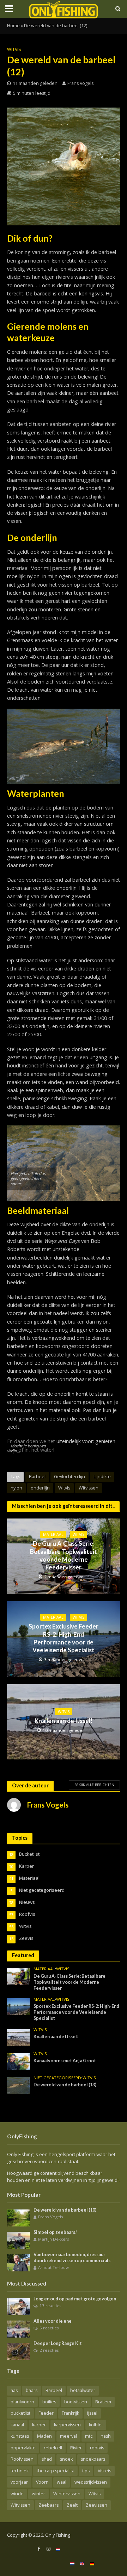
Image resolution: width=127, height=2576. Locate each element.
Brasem (103, 2402)
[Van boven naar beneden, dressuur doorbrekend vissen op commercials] (19, 2262)
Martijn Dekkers (54, 2239)
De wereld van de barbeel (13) (65, 2085)
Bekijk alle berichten (94, 1785)
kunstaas (20, 2436)
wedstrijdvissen (91, 2482)
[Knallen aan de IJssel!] (19, 2036)
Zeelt (72, 2505)
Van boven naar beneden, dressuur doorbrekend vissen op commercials (72, 2258)
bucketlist (20, 2413)
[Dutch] (58, 2549)
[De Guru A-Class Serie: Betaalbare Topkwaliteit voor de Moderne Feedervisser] (19, 1976)
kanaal (17, 2425)
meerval (68, 2436)
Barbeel (37, 1477)
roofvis (97, 2448)
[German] (92, 2563)
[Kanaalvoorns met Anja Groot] (19, 2061)
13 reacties (50, 2306)
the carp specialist (55, 2471)
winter (38, 2494)
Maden (44, 2436)
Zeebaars (49, 2505)
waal (62, 2482)
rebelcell (53, 2448)
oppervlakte (23, 2448)
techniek (20, 2471)
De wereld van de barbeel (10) (65, 2210)
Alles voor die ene (53, 2321)
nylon (16, 1488)
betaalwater (83, 2390)
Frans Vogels (80, 83)
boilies (49, 2402)
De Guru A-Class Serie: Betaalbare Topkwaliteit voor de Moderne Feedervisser (64, 1555)
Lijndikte (102, 1477)
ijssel (92, 2413)
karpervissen (67, 2425)
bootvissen (76, 2402)
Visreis (104, 2471)
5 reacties (49, 2328)
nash (106, 2436)
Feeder (46, 2413)
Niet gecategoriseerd (57, 2078)
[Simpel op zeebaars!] (19, 2240)
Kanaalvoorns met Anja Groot (65, 2061)
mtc (89, 2436)
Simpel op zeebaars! (55, 2232)
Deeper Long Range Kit (58, 2343)
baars (32, 2390)
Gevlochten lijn (69, 1477)
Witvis (14, 49)
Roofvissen (22, 2459)
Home (13, 26)
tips (86, 2471)
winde (17, 2494)
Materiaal (53, 1534)
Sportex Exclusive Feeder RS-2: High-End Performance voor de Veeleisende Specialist (64, 1638)
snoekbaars (93, 2459)
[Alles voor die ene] (19, 2329)
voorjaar (19, 2482)
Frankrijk (70, 2413)
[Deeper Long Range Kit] (19, 2351)
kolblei (96, 2425)
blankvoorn (22, 2402)
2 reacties (49, 2350)
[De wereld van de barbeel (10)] (19, 2218)
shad (47, 2459)
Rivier (76, 2448)
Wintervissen (67, 2494)
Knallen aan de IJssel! (64, 1721)
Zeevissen (96, 2505)
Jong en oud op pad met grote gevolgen (75, 2299)
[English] (82, 2563)
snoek (66, 2459)
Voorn (42, 2482)
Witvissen (89, 1488)
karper (39, 2425)
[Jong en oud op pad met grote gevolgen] (19, 2306)
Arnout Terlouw (53, 2267)
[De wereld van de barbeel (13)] (19, 2085)
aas (14, 2390)
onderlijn (40, 1488)
